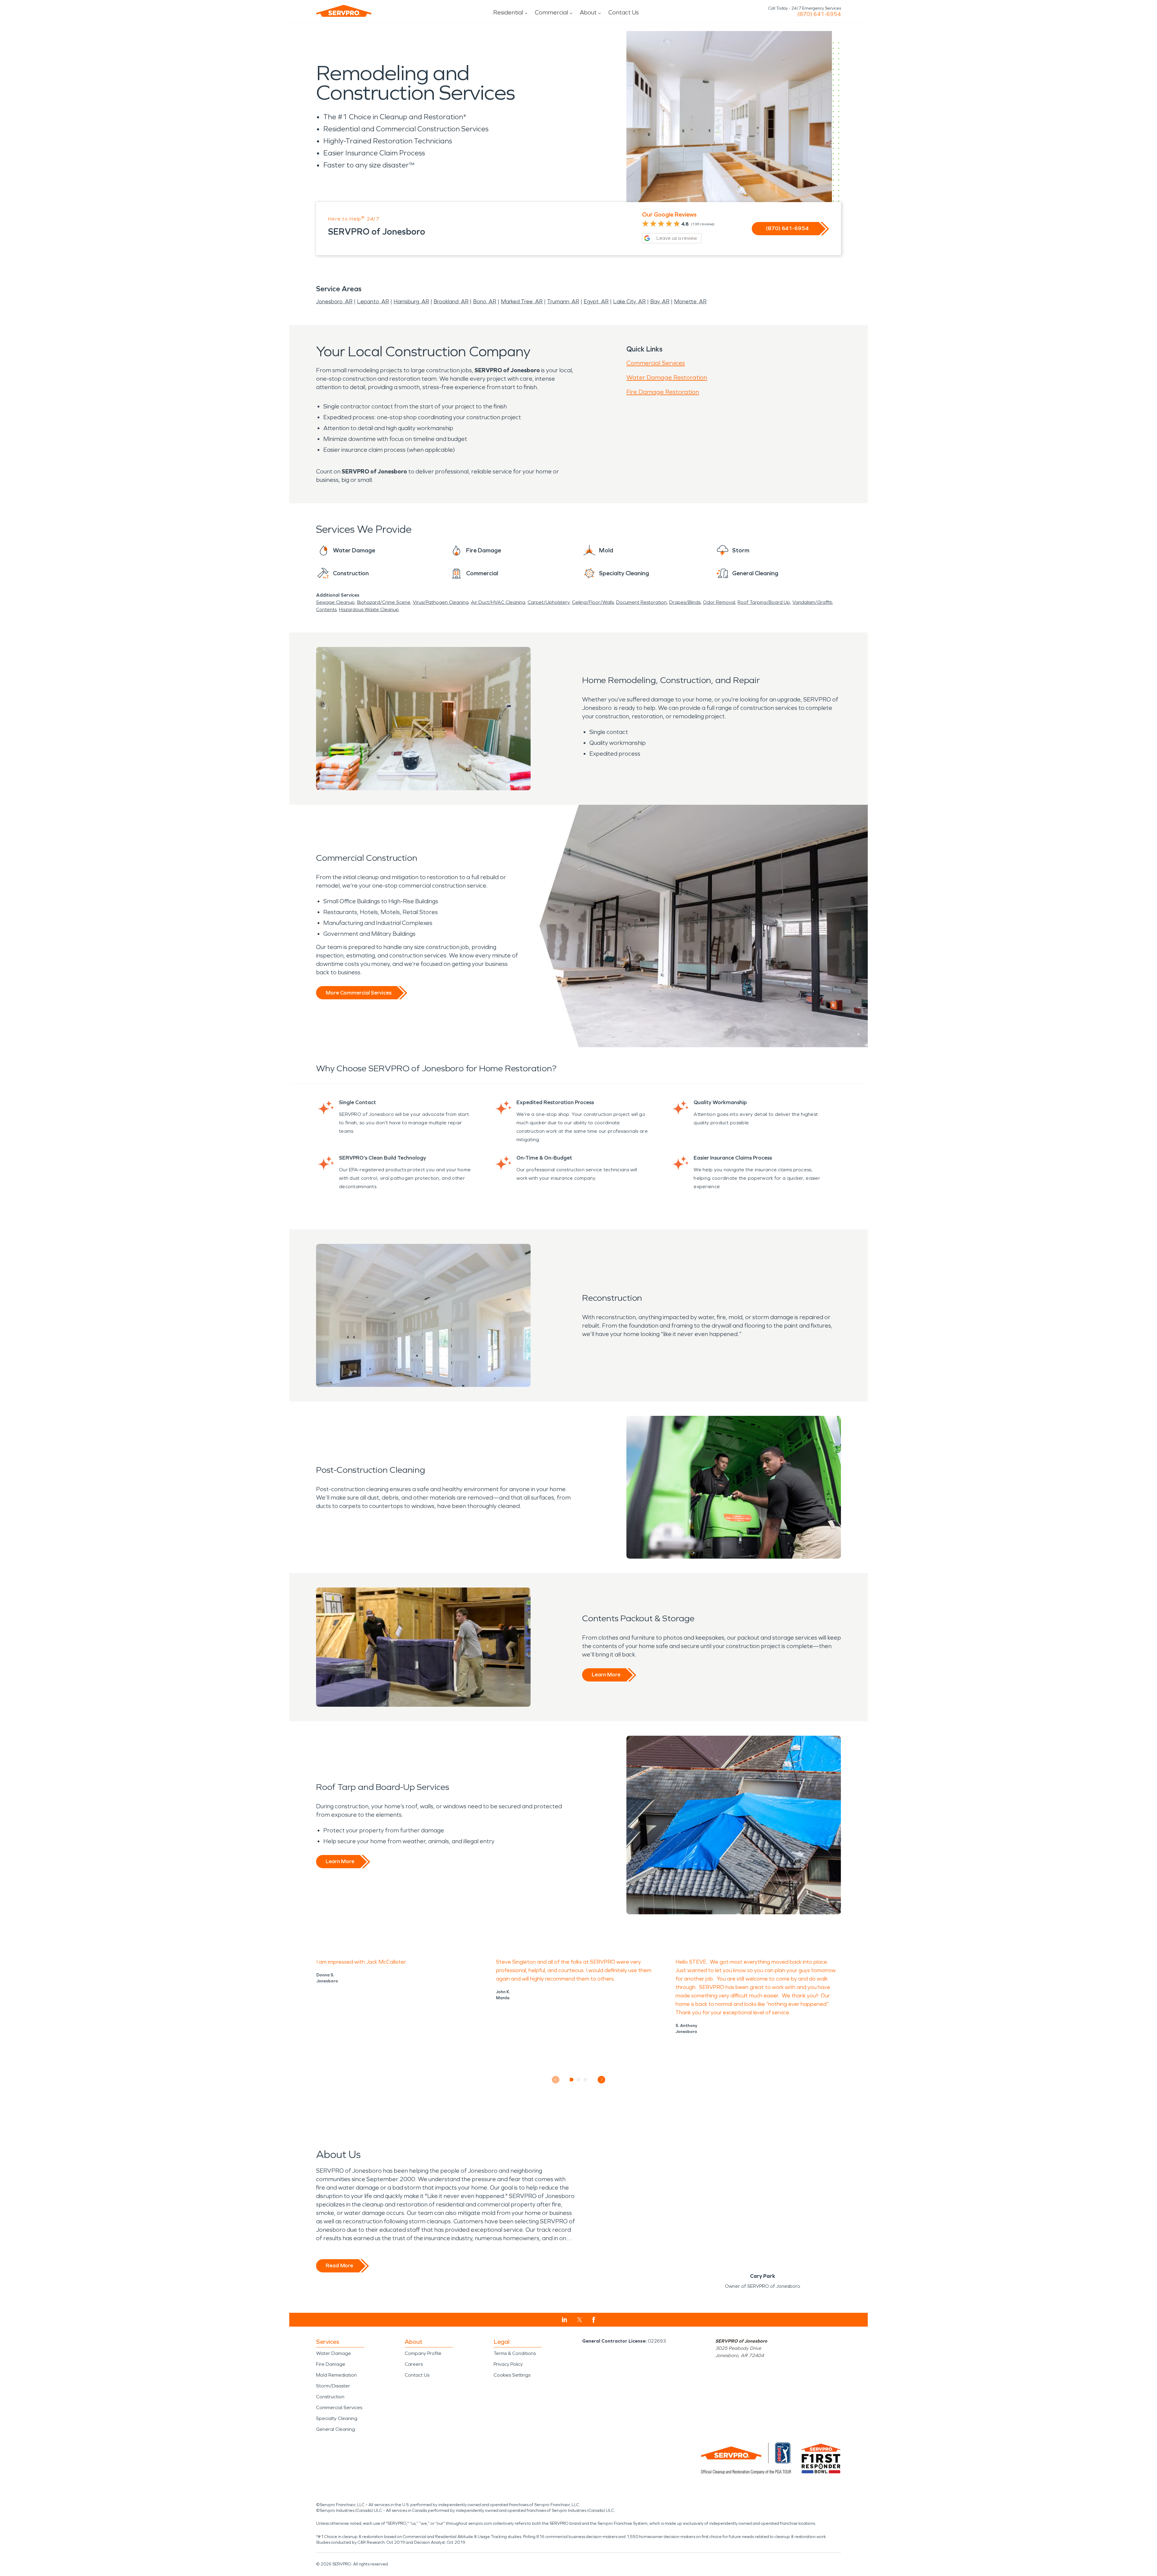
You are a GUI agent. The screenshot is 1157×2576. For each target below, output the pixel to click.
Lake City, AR (629, 301)
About (588, 12)
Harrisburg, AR (411, 301)
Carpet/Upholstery (549, 602)
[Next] (602, 2080)
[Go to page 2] (579, 2080)
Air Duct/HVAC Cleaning (498, 602)
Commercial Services (656, 363)
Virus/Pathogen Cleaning (441, 602)
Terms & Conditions (515, 2353)
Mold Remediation (336, 2375)
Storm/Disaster (333, 2386)
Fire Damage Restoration (663, 392)
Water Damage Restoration (667, 377)
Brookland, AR (451, 301)
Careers (414, 2364)
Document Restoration (641, 602)
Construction (330, 2397)
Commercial (551, 12)
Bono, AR (485, 301)
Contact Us (624, 12)
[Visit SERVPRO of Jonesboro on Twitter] (580, 2320)
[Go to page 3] (586, 2080)
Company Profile (423, 2353)
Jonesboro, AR (334, 301)
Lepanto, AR (373, 301)
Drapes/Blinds (685, 602)
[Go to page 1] (572, 2080)
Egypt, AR (596, 301)
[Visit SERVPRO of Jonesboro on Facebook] (594, 2320)
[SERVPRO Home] (344, 11)
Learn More (606, 1675)
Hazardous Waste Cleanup (369, 609)
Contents (326, 609)
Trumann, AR (563, 301)
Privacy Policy (508, 2364)
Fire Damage (331, 2364)
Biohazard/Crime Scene (384, 602)
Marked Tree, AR (522, 301)
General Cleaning (335, 2429)
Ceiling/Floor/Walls (593, 602)
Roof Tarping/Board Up (764, 602)
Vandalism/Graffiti (812, 602)
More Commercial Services (359, 993)
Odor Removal (719, 602)
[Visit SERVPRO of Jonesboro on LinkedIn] (564, 2320)
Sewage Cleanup (335, 602)
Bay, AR (660, 301)
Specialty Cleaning (337, 2418)
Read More (339, 2265)
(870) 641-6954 (819, 14)
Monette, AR (690, 301)
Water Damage (334, 2353)
